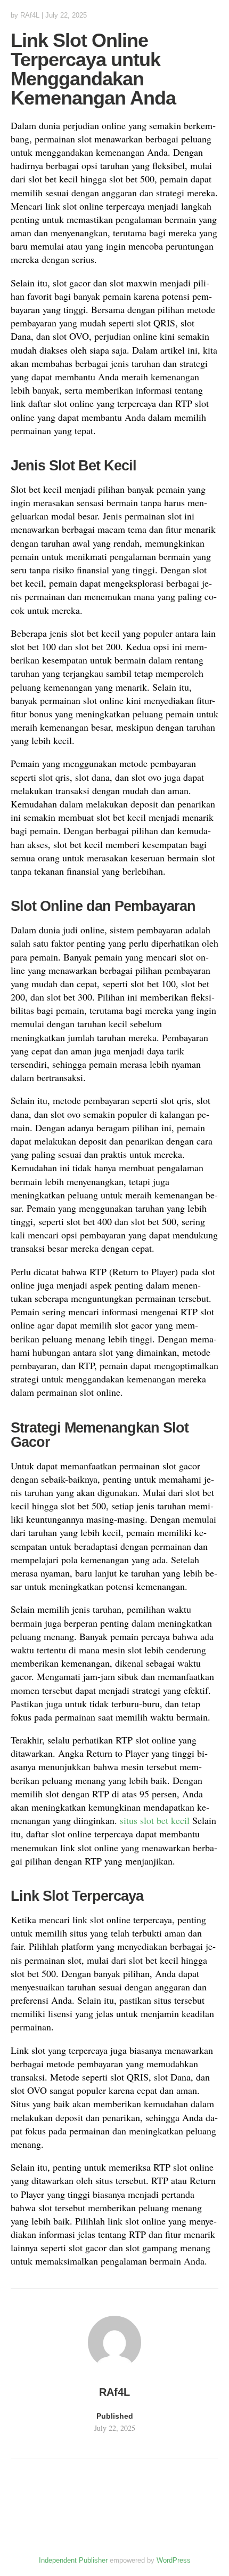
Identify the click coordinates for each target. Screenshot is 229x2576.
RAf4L (30, 15)
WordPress (174, 2560)
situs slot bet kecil (155, 1820)
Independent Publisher (73, 2560)
